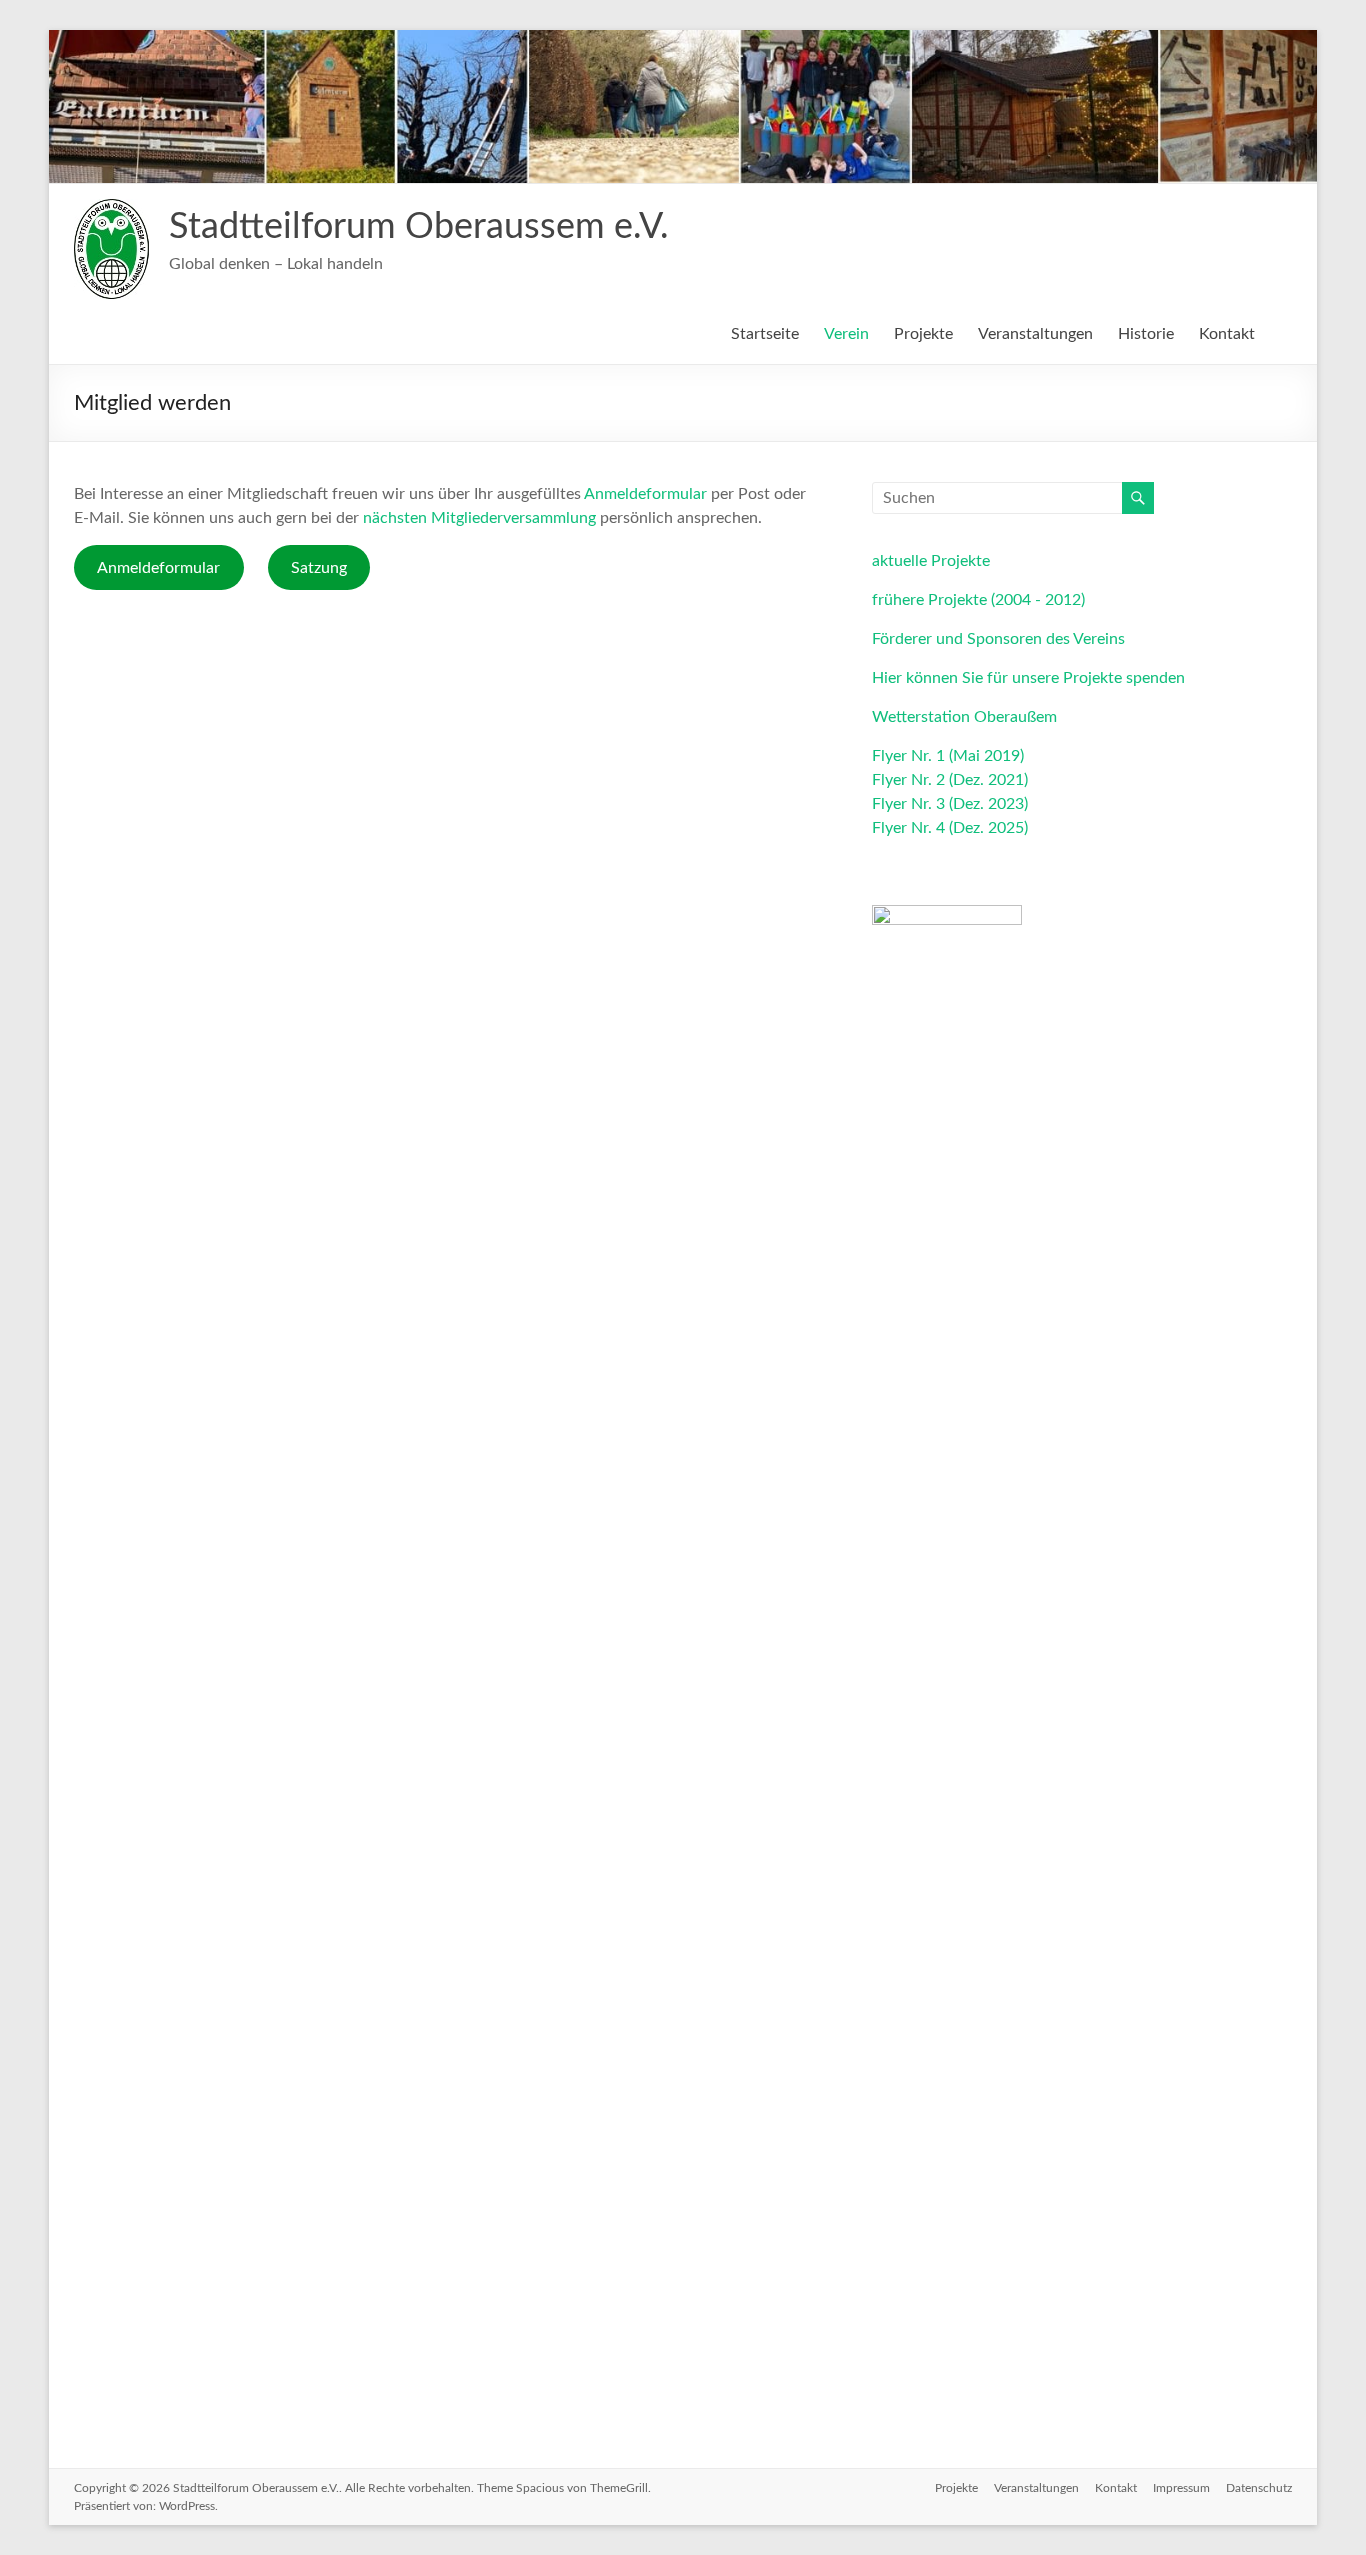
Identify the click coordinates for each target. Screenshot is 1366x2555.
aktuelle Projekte (931, 561)
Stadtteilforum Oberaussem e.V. (419, 227)
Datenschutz (1259, 2488)
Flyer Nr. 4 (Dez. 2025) (950, 828)
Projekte (923, 334)
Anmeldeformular (645, 494)
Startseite (765, 334)
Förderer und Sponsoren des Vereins (998, 639)
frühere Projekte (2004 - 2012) (978, 600)
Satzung (319, 568)
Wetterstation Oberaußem (964, 717)
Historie (1146, 334)
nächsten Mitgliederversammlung (479, 518)
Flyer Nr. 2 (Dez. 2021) (950, 780)
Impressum (1181, 2488)
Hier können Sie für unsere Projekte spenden (1028, 678)
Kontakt (1227, 334)
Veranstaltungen (1035, 334)
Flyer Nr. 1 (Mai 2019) (948, 756)
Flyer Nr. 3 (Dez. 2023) (950, 804)
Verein (846, 334)
